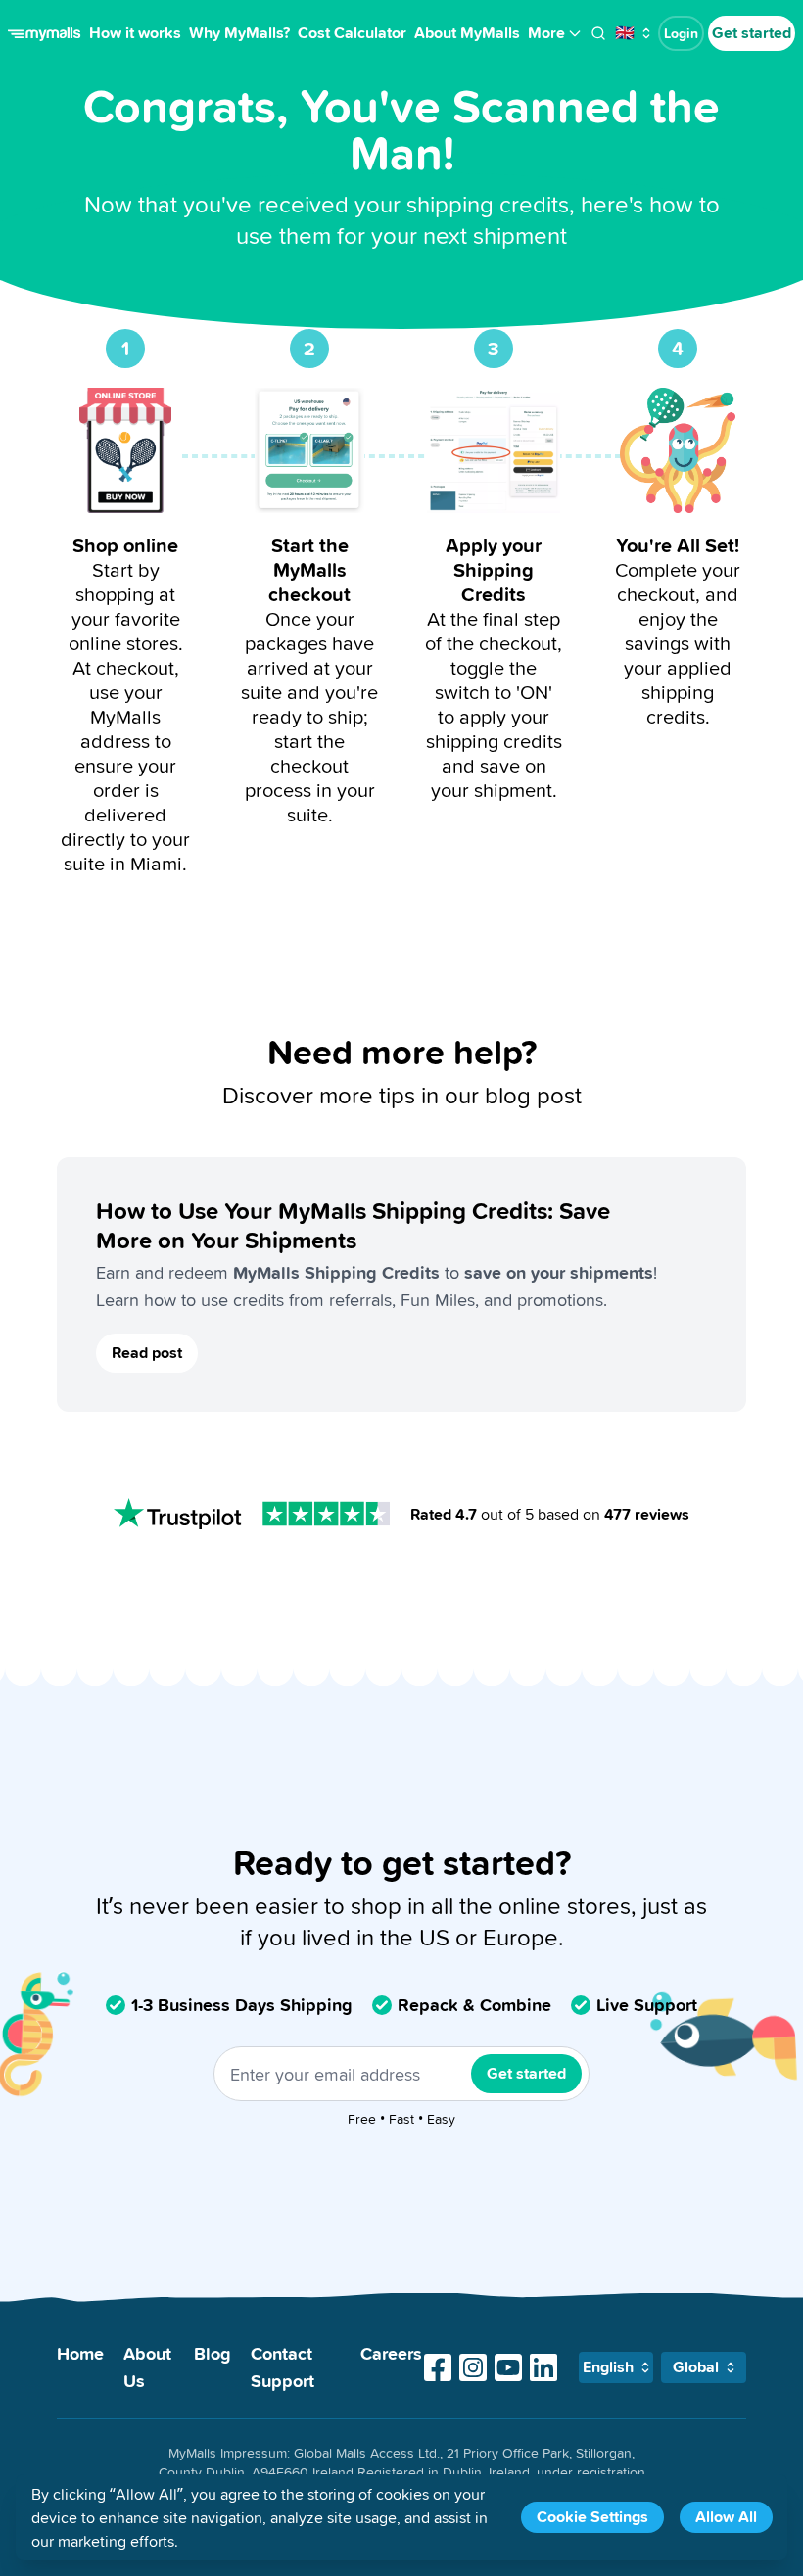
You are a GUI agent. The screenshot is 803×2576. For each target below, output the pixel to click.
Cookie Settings (592, 2517)
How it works (135, 33)
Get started (752, 33)
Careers (391, 2353)
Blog (213, 2353)
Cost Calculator (352, 33)
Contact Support (283, 2367)
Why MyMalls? (239, 33)
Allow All (726, 2517)
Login (681, 33)
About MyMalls (467, 33)
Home (80, 2353)
